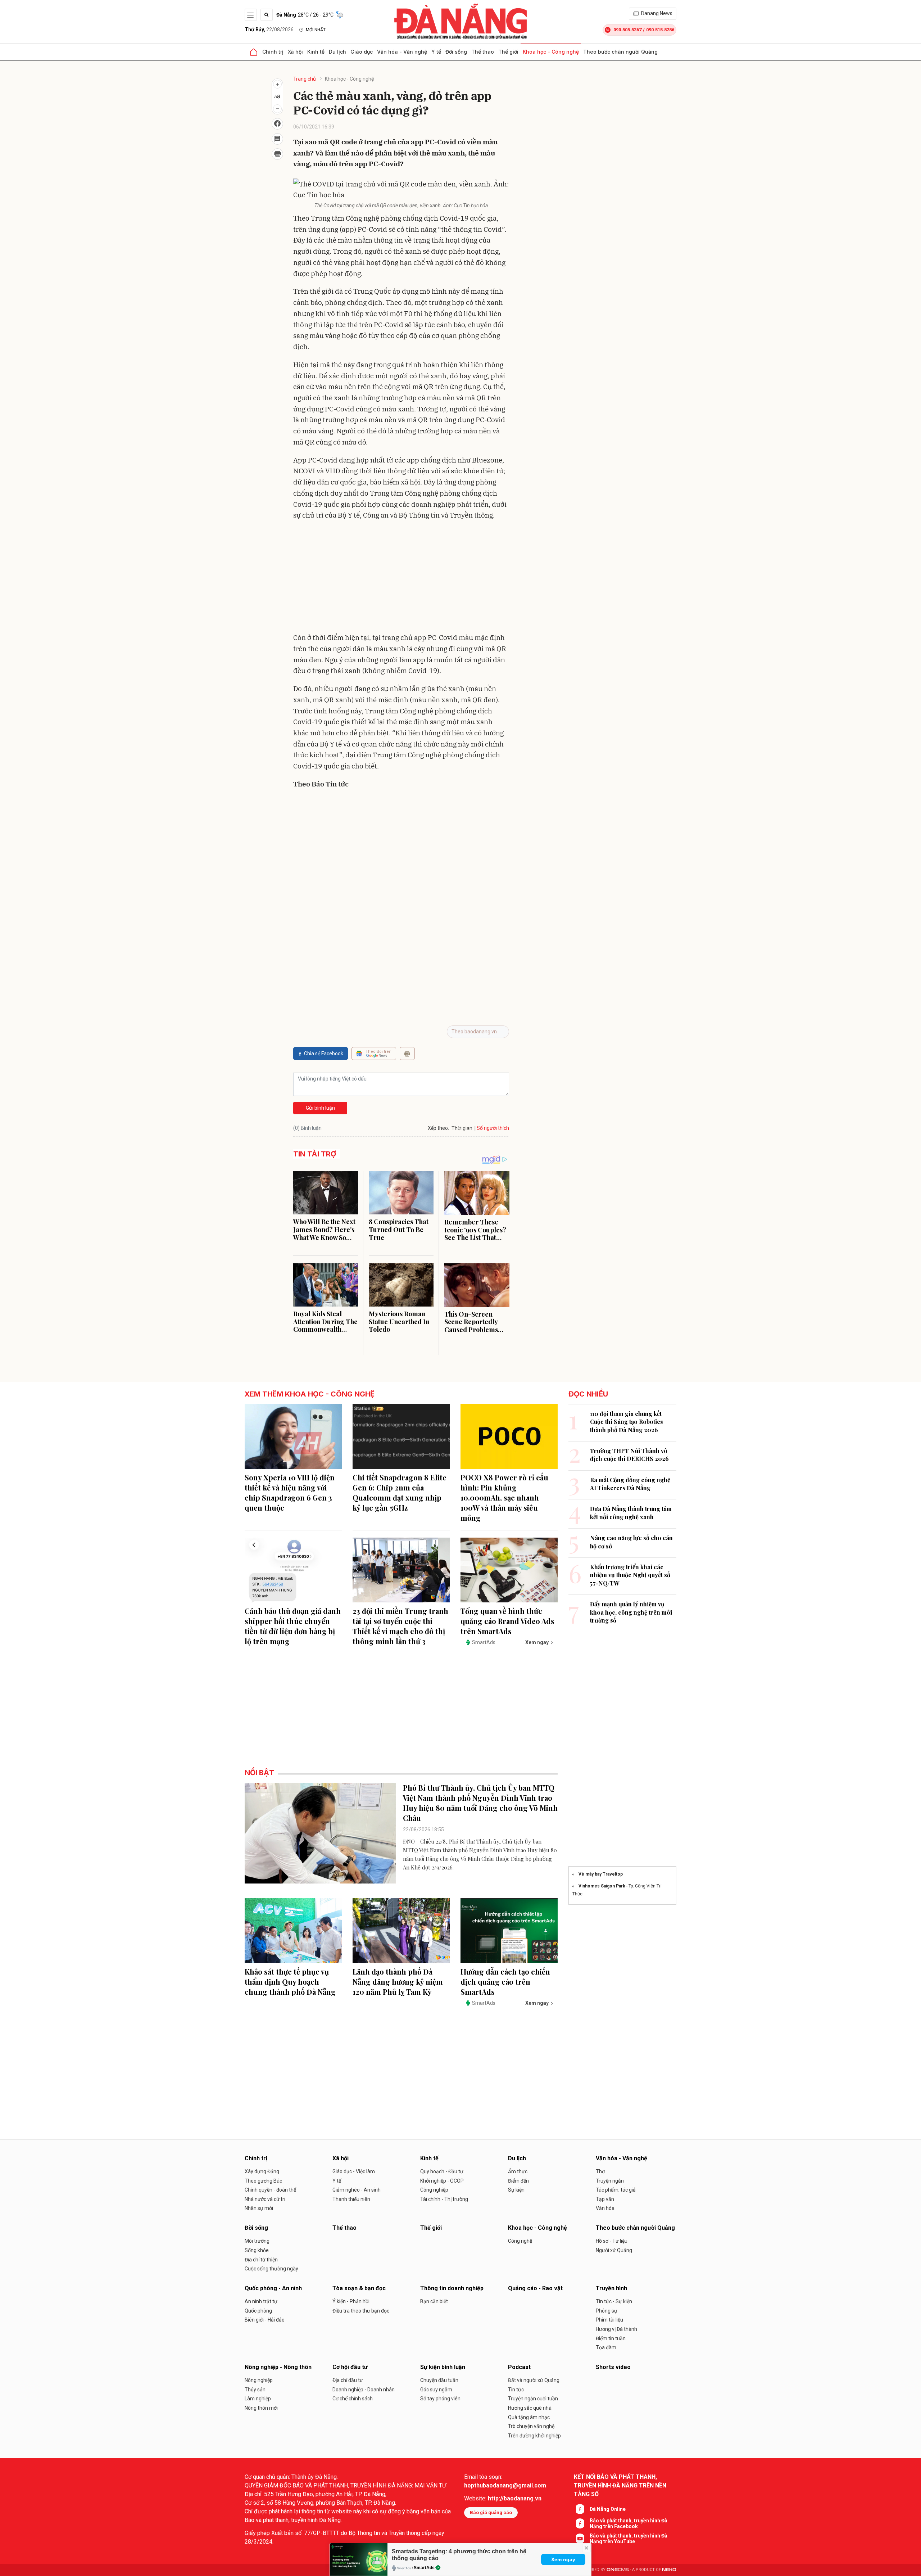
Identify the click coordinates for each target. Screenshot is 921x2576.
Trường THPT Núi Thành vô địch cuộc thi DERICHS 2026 (629, 1455)
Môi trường (257, 2241)
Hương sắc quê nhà (530, 2408)
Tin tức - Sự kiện (614, 2301)
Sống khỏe (257, 2250)
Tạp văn (605, 2199)
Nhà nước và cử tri (265, 2199)
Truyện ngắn (610, 2181)
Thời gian (462, 1128)
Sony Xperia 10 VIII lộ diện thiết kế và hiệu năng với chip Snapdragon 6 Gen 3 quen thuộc (290, 1492)
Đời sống (456, 52)
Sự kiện (516, 2190)
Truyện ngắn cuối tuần (533, 2399)
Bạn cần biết (434, 2301)
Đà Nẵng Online (608, 2509)
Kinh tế (316, 52)
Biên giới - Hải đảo (265, 2320)
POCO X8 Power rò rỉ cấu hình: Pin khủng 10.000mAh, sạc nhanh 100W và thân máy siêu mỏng (504, 1497)
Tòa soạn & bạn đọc (359, 2288)
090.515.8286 (660, 30)
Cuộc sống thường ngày (271, 2269)
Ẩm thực (518, 2171)
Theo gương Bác (263, 2181)
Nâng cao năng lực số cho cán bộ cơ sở (631, 1542)
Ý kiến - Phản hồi (351, 2301)
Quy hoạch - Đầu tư (442, 2171)
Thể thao (483, 52)
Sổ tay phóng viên (440, 2399)
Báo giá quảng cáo (491, 2512)
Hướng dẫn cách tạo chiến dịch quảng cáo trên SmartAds (505, 1982)
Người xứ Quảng (614, 2250)
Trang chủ (305, 79)
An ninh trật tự (261, 2301)
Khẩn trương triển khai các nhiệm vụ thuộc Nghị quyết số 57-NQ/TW (630, 1575)
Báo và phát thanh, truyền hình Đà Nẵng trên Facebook (629, 2523)
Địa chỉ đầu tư (348, 2380)
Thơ (600, 2171)
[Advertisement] (401, 578)
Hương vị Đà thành (616, 2329)
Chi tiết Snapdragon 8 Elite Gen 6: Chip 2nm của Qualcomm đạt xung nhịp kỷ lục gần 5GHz (400, 1492)
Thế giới (508, 52)
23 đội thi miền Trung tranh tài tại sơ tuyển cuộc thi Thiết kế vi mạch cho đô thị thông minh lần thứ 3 (400, 1626)
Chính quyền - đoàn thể (270, 2190)
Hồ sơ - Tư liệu (612, 2241)
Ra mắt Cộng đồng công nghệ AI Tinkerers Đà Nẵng (630, 1484)
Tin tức (516, 2390)
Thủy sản (255, 2390)
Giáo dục (362, 52)
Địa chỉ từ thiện (261, 2260)
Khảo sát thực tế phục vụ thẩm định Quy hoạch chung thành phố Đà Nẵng (290, 1982)
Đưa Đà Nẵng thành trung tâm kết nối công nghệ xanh (631, 1513)
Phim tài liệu (609, 2320)
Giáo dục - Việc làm (354, 2171)
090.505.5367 (627, 30)
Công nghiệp (434, 2190)
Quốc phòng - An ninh (273, 2288)
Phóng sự (607, 2311)
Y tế (436, 52)
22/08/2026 (269, 30)
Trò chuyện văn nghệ (531, 2426)
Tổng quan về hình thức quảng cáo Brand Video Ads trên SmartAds (507, 1621)
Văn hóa (605, 2208)
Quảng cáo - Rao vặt (535, 2288)
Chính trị (273, 52)
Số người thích (493, 1128)
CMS (618, 2570)
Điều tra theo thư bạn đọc (361, 2311)
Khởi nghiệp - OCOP (442, 2181)
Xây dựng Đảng (262, 2171)
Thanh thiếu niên (351, 2199)
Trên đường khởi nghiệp (534, 2436)
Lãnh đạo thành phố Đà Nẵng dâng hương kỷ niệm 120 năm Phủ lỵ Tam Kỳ (398, 1982)
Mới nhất (316, 30)
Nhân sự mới (259, 2208)
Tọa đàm (606, 2347)
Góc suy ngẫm (436, 2390)
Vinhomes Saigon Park (602, 1886)
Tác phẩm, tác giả (616, 2190)
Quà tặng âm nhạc (529, 2417)
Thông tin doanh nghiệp (452, 2288)
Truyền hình (611, 2288)
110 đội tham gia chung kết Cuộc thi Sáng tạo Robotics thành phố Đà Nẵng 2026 (627, 1422)
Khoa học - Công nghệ (551, 52)
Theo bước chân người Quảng (620, 52)
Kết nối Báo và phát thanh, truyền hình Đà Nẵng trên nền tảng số (620, 2485)
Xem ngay (563, 2559)
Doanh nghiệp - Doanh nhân (364, 2390)
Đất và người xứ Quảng (534, 2380)
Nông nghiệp (259, 2380)
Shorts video (613, 2367)
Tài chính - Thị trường (444, 2199)
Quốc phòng (258, 2311)
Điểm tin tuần (611, 2338)
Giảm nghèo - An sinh (357, 2190)
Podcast (519, 2367)
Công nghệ (520, 2241)
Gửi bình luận (320, 1108)
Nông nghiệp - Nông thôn (278, 2367)
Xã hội (295, 52)
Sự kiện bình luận (443, 2367)
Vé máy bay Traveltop (601, 1874)
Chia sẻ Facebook (324, 1054)
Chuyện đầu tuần (439, 2380)
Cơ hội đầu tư (350, 2367)
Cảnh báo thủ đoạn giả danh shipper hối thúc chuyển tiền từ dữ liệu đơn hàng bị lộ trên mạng (293, 1626)
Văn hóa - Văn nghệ (402, 52)
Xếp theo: (438, 1128)
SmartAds (424, 2568)
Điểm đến (518, 2181)
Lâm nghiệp (258, 2399)
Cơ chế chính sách (353, 2399)
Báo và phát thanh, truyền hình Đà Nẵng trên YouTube (629, 2539)
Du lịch (337, 52)
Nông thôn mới (261, 2408)
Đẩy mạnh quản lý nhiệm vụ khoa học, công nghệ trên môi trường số (631, 1612)
